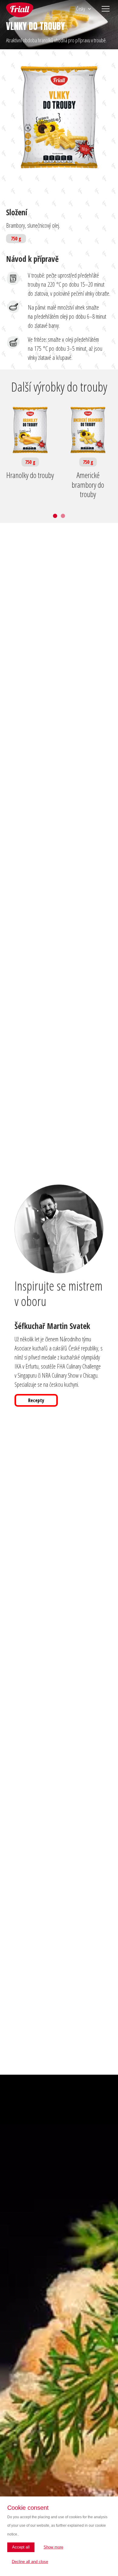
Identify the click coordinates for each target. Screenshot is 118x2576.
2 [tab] (63, 516)
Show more (53, 2547)
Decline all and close (30, 2562)
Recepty (36, 1400)
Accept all (21, 2547)
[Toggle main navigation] (106, 9)
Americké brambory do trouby (88, 485)
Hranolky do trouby (30, 475)
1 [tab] (55, 516)
